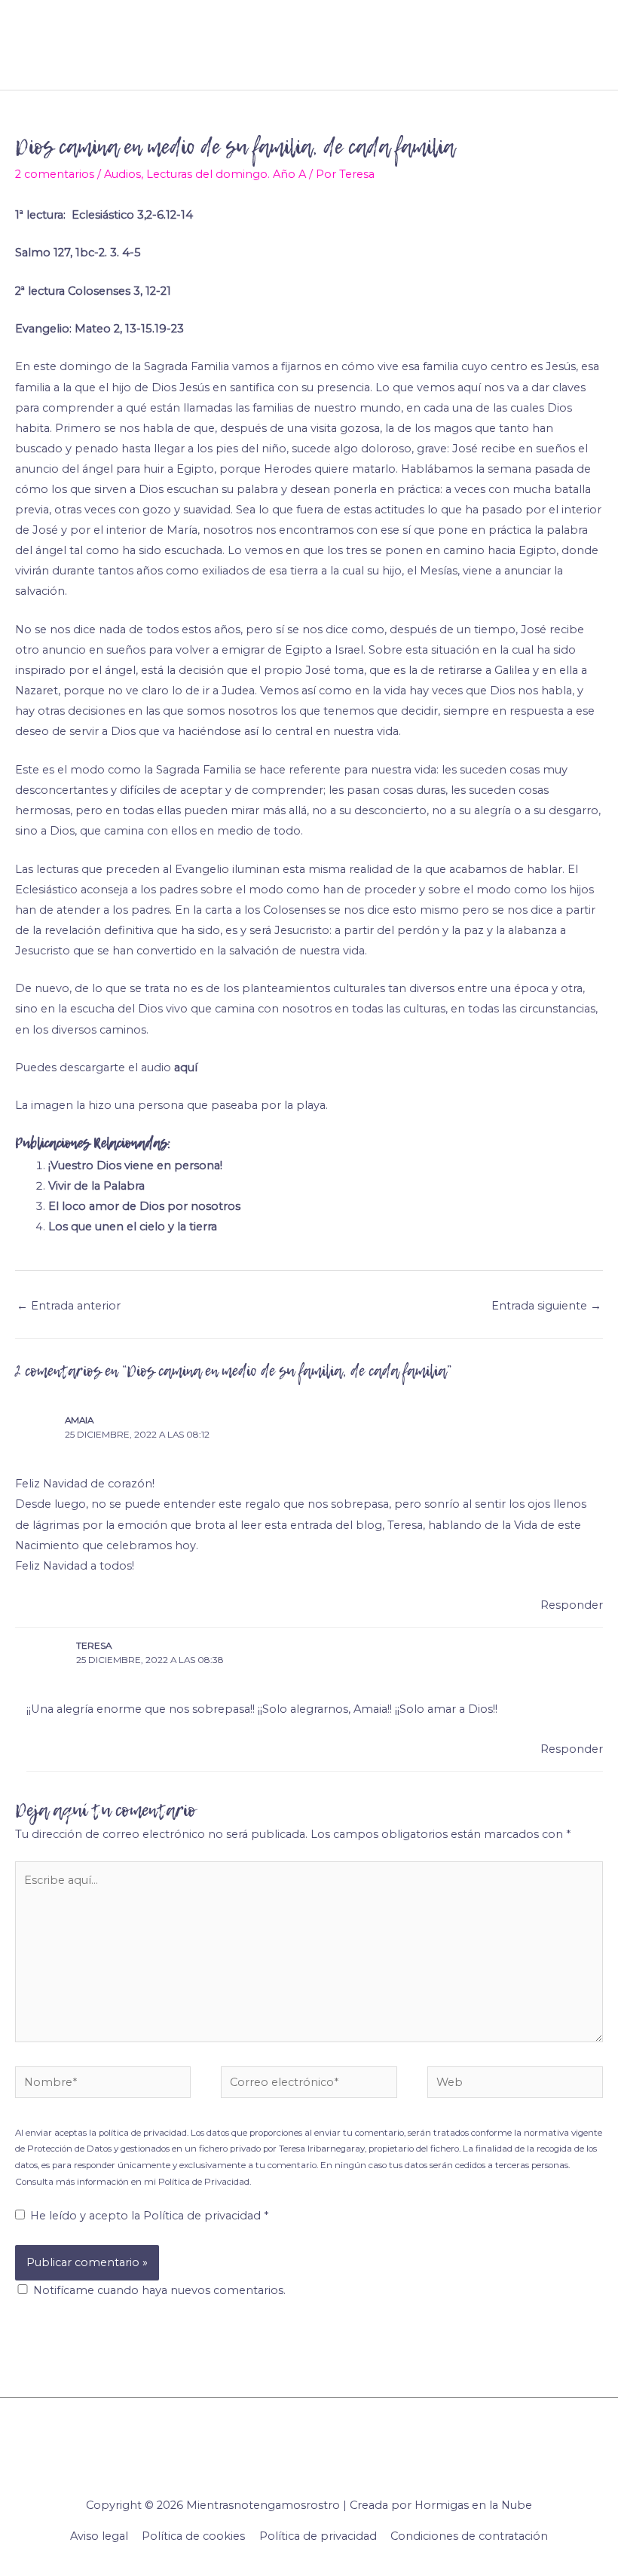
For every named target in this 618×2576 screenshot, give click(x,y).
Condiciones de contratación (469, 2536)
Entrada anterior (69, 1306)
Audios (122, 174)
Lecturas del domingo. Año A (226, 174)
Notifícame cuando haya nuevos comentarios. (159, 2290)
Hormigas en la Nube (473, 2505)
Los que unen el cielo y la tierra (133, 1227)
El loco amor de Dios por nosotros (144, 1206)
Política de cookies (193, 2536)
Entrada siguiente (546, 1306)
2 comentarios (55, 174)
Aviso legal (99, 2536)
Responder (572, 1605)
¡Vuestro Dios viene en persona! (135, 1165)
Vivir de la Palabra (96, 1186)
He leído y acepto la (149, 2216)
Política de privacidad (203, 2216)
